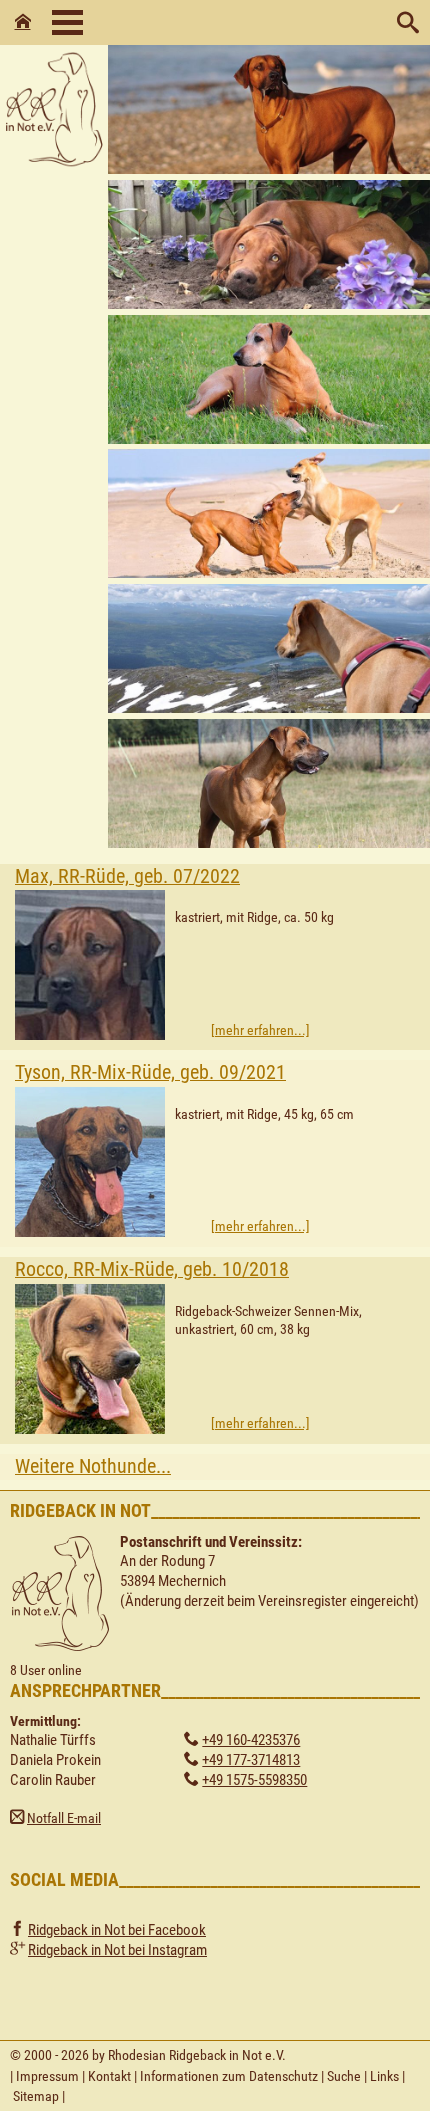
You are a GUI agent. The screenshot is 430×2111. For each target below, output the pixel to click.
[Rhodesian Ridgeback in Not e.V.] (54, 168)
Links (384, 2076)
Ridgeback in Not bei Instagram (117, 1950)
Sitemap (36, 2096)
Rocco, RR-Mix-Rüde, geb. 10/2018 (152, 1269)
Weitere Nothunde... (93, 1466)
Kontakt (109, 2076)
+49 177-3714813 (251, 1760)
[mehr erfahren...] (260, 1030)
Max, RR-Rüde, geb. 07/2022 (127, 876)
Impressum (47, 2076)
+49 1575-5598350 (254, 1780)
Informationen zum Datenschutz (229, 2076)
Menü (67, 22)
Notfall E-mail (64, 1818)
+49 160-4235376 (251, 1740)
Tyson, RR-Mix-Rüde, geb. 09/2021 (150, 1072)
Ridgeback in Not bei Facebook (117, 1930)
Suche (344, 2076)
